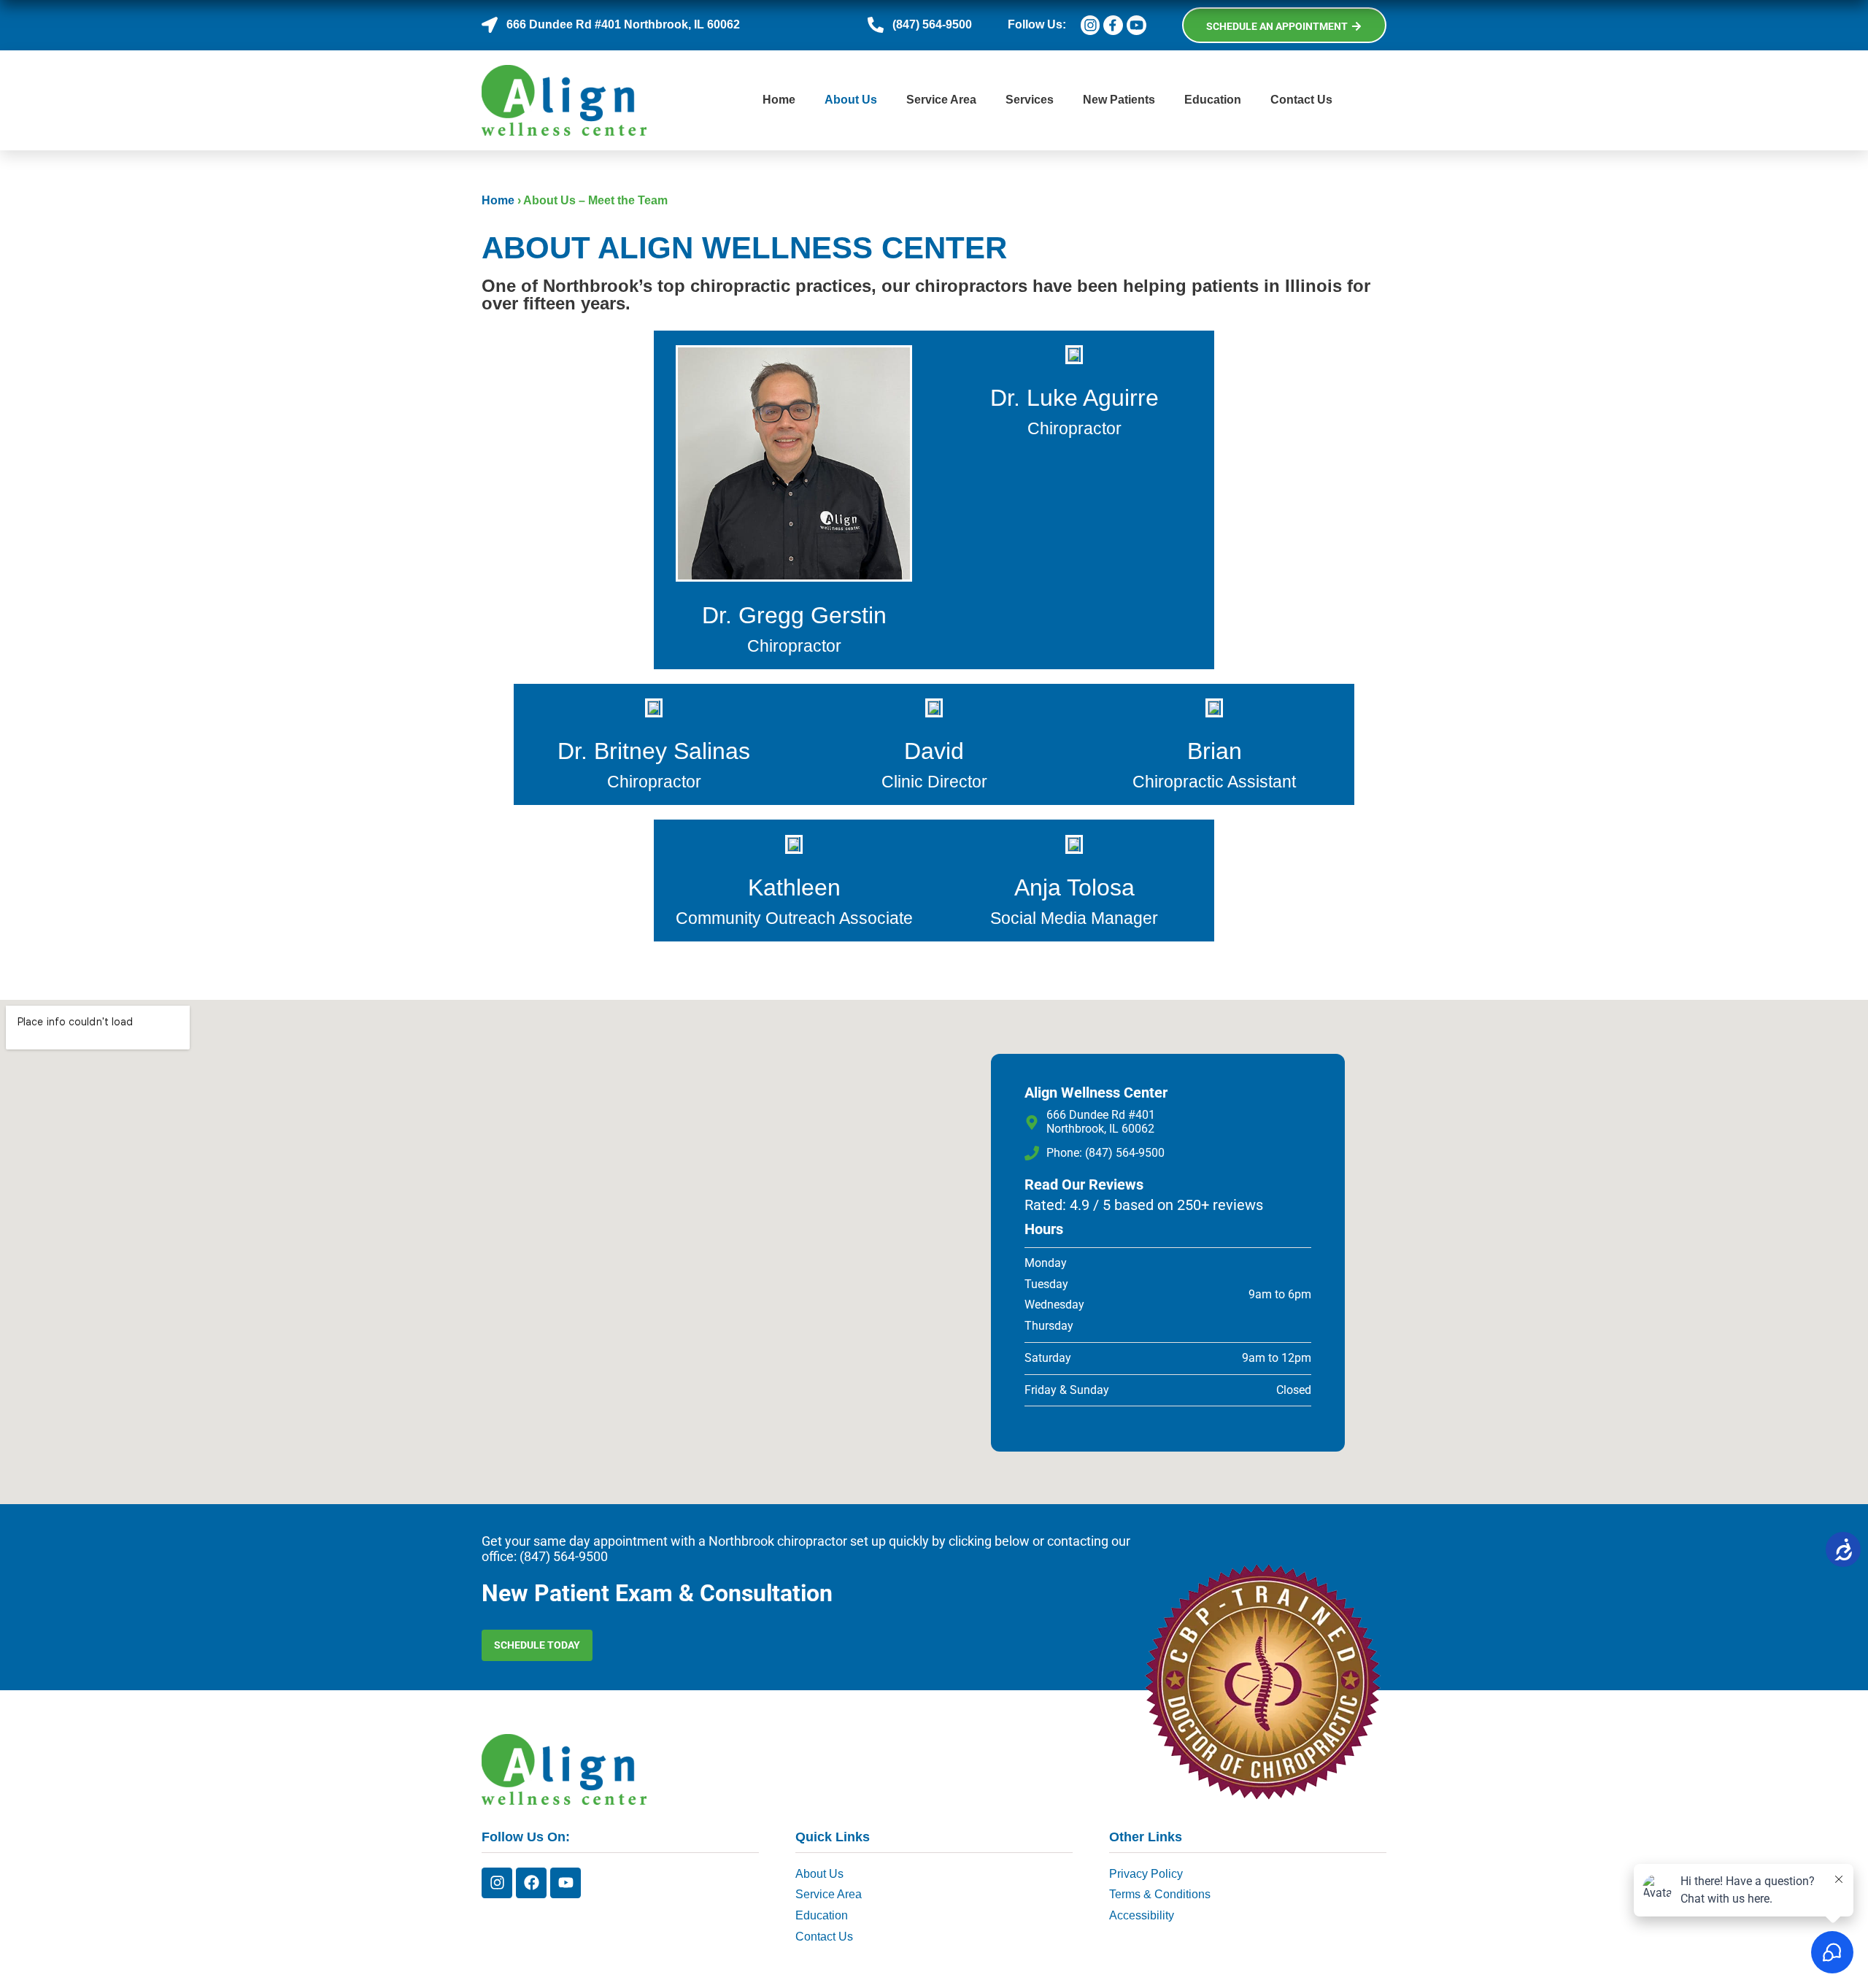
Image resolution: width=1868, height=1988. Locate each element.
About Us (851, 100)
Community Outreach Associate (794, 918)
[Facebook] (531, 1883)
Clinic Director (934, 782)
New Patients (1119, 100)
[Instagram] (497, 1883)
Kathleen (794, 887)
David (934, 751)
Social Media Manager (1074, 918)
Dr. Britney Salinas (654, 751)
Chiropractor (794, 646)
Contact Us (1301, 100)
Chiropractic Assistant (1214, 782)
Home (779, 100)
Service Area (941, 100)
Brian (1215, 751)
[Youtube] (566, 1883)
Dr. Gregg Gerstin (794, 615)
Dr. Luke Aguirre (1074, 398)
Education (1213, 100)
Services (1030, 100)
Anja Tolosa (1074, 887)
